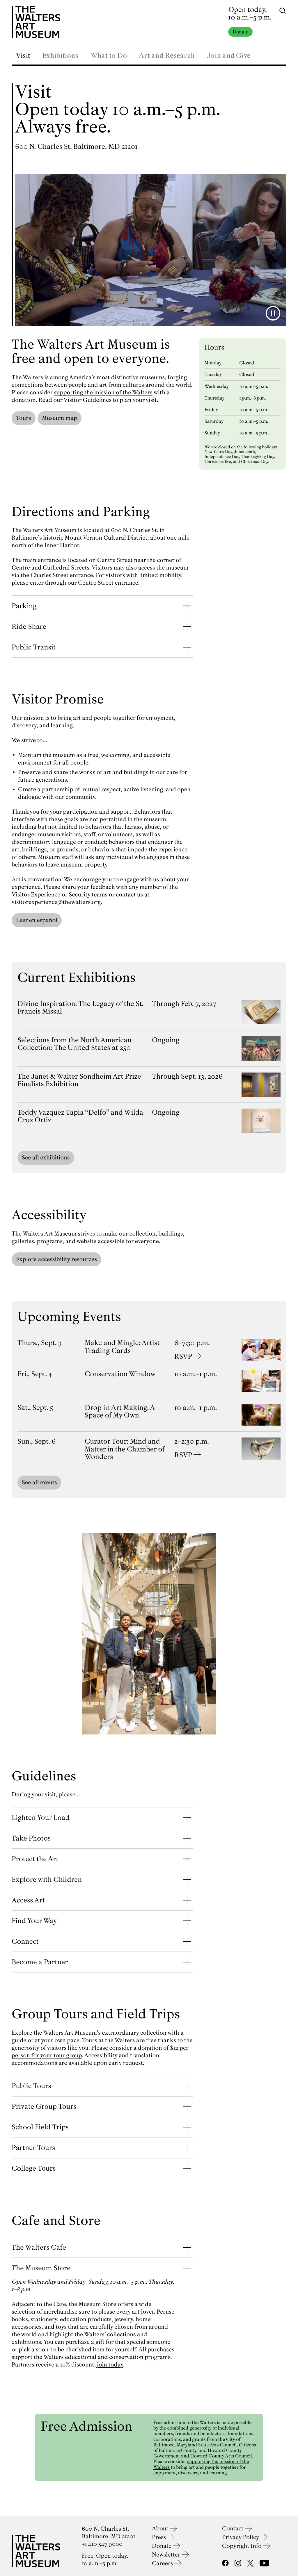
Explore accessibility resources (56, 1259)
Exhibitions (60, 56)
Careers (163, 2563)
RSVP (183, 1356)
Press (160, 2537)
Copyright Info (243, 2546)
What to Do (109, 56)
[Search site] (283, 10)
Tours (24, 418)
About (161, 2528)
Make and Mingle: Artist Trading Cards (122, 1347)
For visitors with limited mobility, (139, 575)
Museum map (60, 418)
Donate (240, 32)
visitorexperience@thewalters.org (56, 902)
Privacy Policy (241, 2537)
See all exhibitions (46, 1158)
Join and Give (229, 56)
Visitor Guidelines (87, 400)
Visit (23, 56)
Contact (233, 2528)
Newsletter (167, 2555)
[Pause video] (273, 313)
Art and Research (167, 56)
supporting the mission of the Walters (103, 392)
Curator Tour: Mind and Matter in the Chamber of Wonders (125, 1449)
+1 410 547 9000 (102, 2544)
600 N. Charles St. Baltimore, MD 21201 (76, 146)
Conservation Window (120, 1374)
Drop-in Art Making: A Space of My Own (120, 1411)
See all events (39, 1482)
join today (110, 2365)
